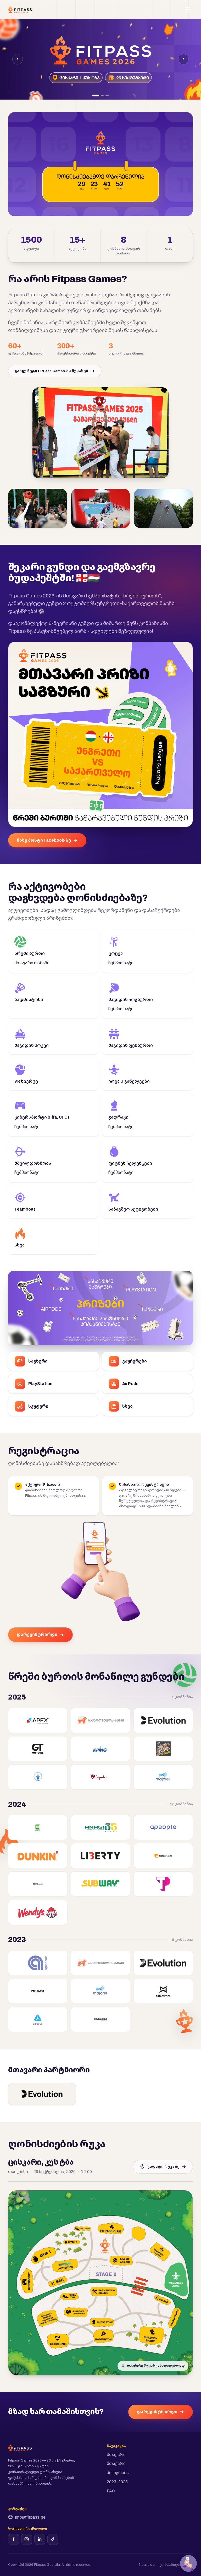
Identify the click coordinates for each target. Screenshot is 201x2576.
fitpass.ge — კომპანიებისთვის (166, 2565)
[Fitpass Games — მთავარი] (20, 9)
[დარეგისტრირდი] (188, 2563)
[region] (100, 59)
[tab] (96, 96)
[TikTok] (53, 2539)
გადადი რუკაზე (163, 2167)
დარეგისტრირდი (37, 1634)
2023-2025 (117, 2482)
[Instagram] (27, 2539)
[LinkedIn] (40, 2539)
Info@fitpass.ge (30, 2517)
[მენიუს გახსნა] (187, 9)
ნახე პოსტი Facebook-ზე (44, 840)
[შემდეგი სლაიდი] (183, 59)
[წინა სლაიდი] (18, 59)
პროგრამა (118, 2473)
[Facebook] (14, 2539)
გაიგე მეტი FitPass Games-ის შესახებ (51, 371)
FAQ (111, 2491)
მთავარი (116, 2455)
